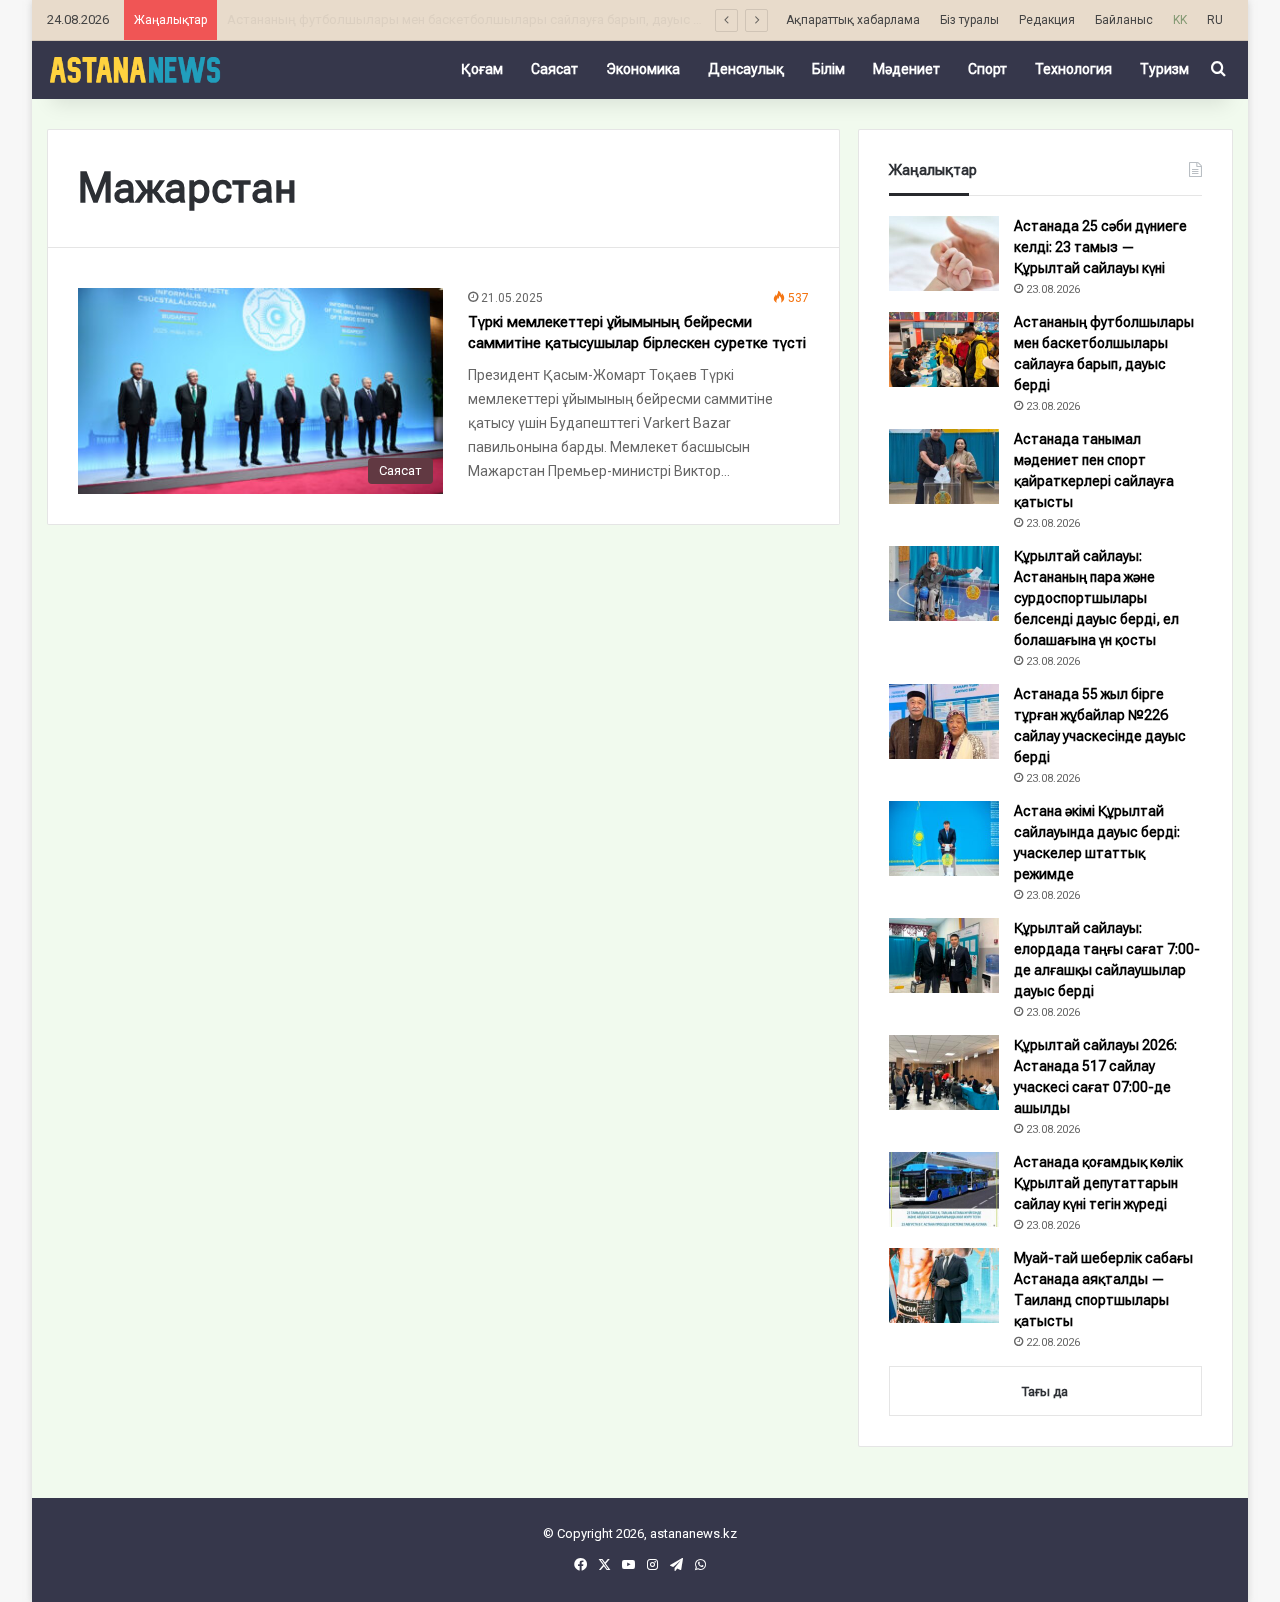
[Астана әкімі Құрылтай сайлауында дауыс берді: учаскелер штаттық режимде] (944, 838)
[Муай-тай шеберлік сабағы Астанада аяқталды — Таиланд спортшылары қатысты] (944, 1285)
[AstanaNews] (134, 69)
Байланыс (1124, 20)
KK (1180, 20)
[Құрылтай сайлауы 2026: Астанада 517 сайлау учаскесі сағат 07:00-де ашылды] (944, 1072)
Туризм (1164, 69)
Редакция (1047, 20)
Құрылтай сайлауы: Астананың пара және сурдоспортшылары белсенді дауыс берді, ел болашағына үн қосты (1096, 598)
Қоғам (482, 69)
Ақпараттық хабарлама (853, 20)
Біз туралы (969, 20)
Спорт (987, 69)
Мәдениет (906, 69)
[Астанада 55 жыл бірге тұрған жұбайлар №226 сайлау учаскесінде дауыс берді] (944, 721)
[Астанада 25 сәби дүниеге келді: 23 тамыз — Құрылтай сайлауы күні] (944, 253)
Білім (828, 69)
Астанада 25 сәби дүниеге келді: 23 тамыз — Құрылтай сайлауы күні (1100, 247)
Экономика (643, 69)
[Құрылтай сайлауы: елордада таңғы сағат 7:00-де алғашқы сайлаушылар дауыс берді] (944, 955)
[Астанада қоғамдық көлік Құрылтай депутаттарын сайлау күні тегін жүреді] (944, 1189)
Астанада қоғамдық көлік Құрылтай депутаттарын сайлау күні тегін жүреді (1098, 1183)
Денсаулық (746, 69)
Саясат (554, 69)
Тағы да (1045, 1391)
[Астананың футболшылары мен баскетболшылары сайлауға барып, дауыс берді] (944, 349)
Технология (1073, 69)
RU (1215, 20)
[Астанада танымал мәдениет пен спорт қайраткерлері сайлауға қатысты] (944, 466)
